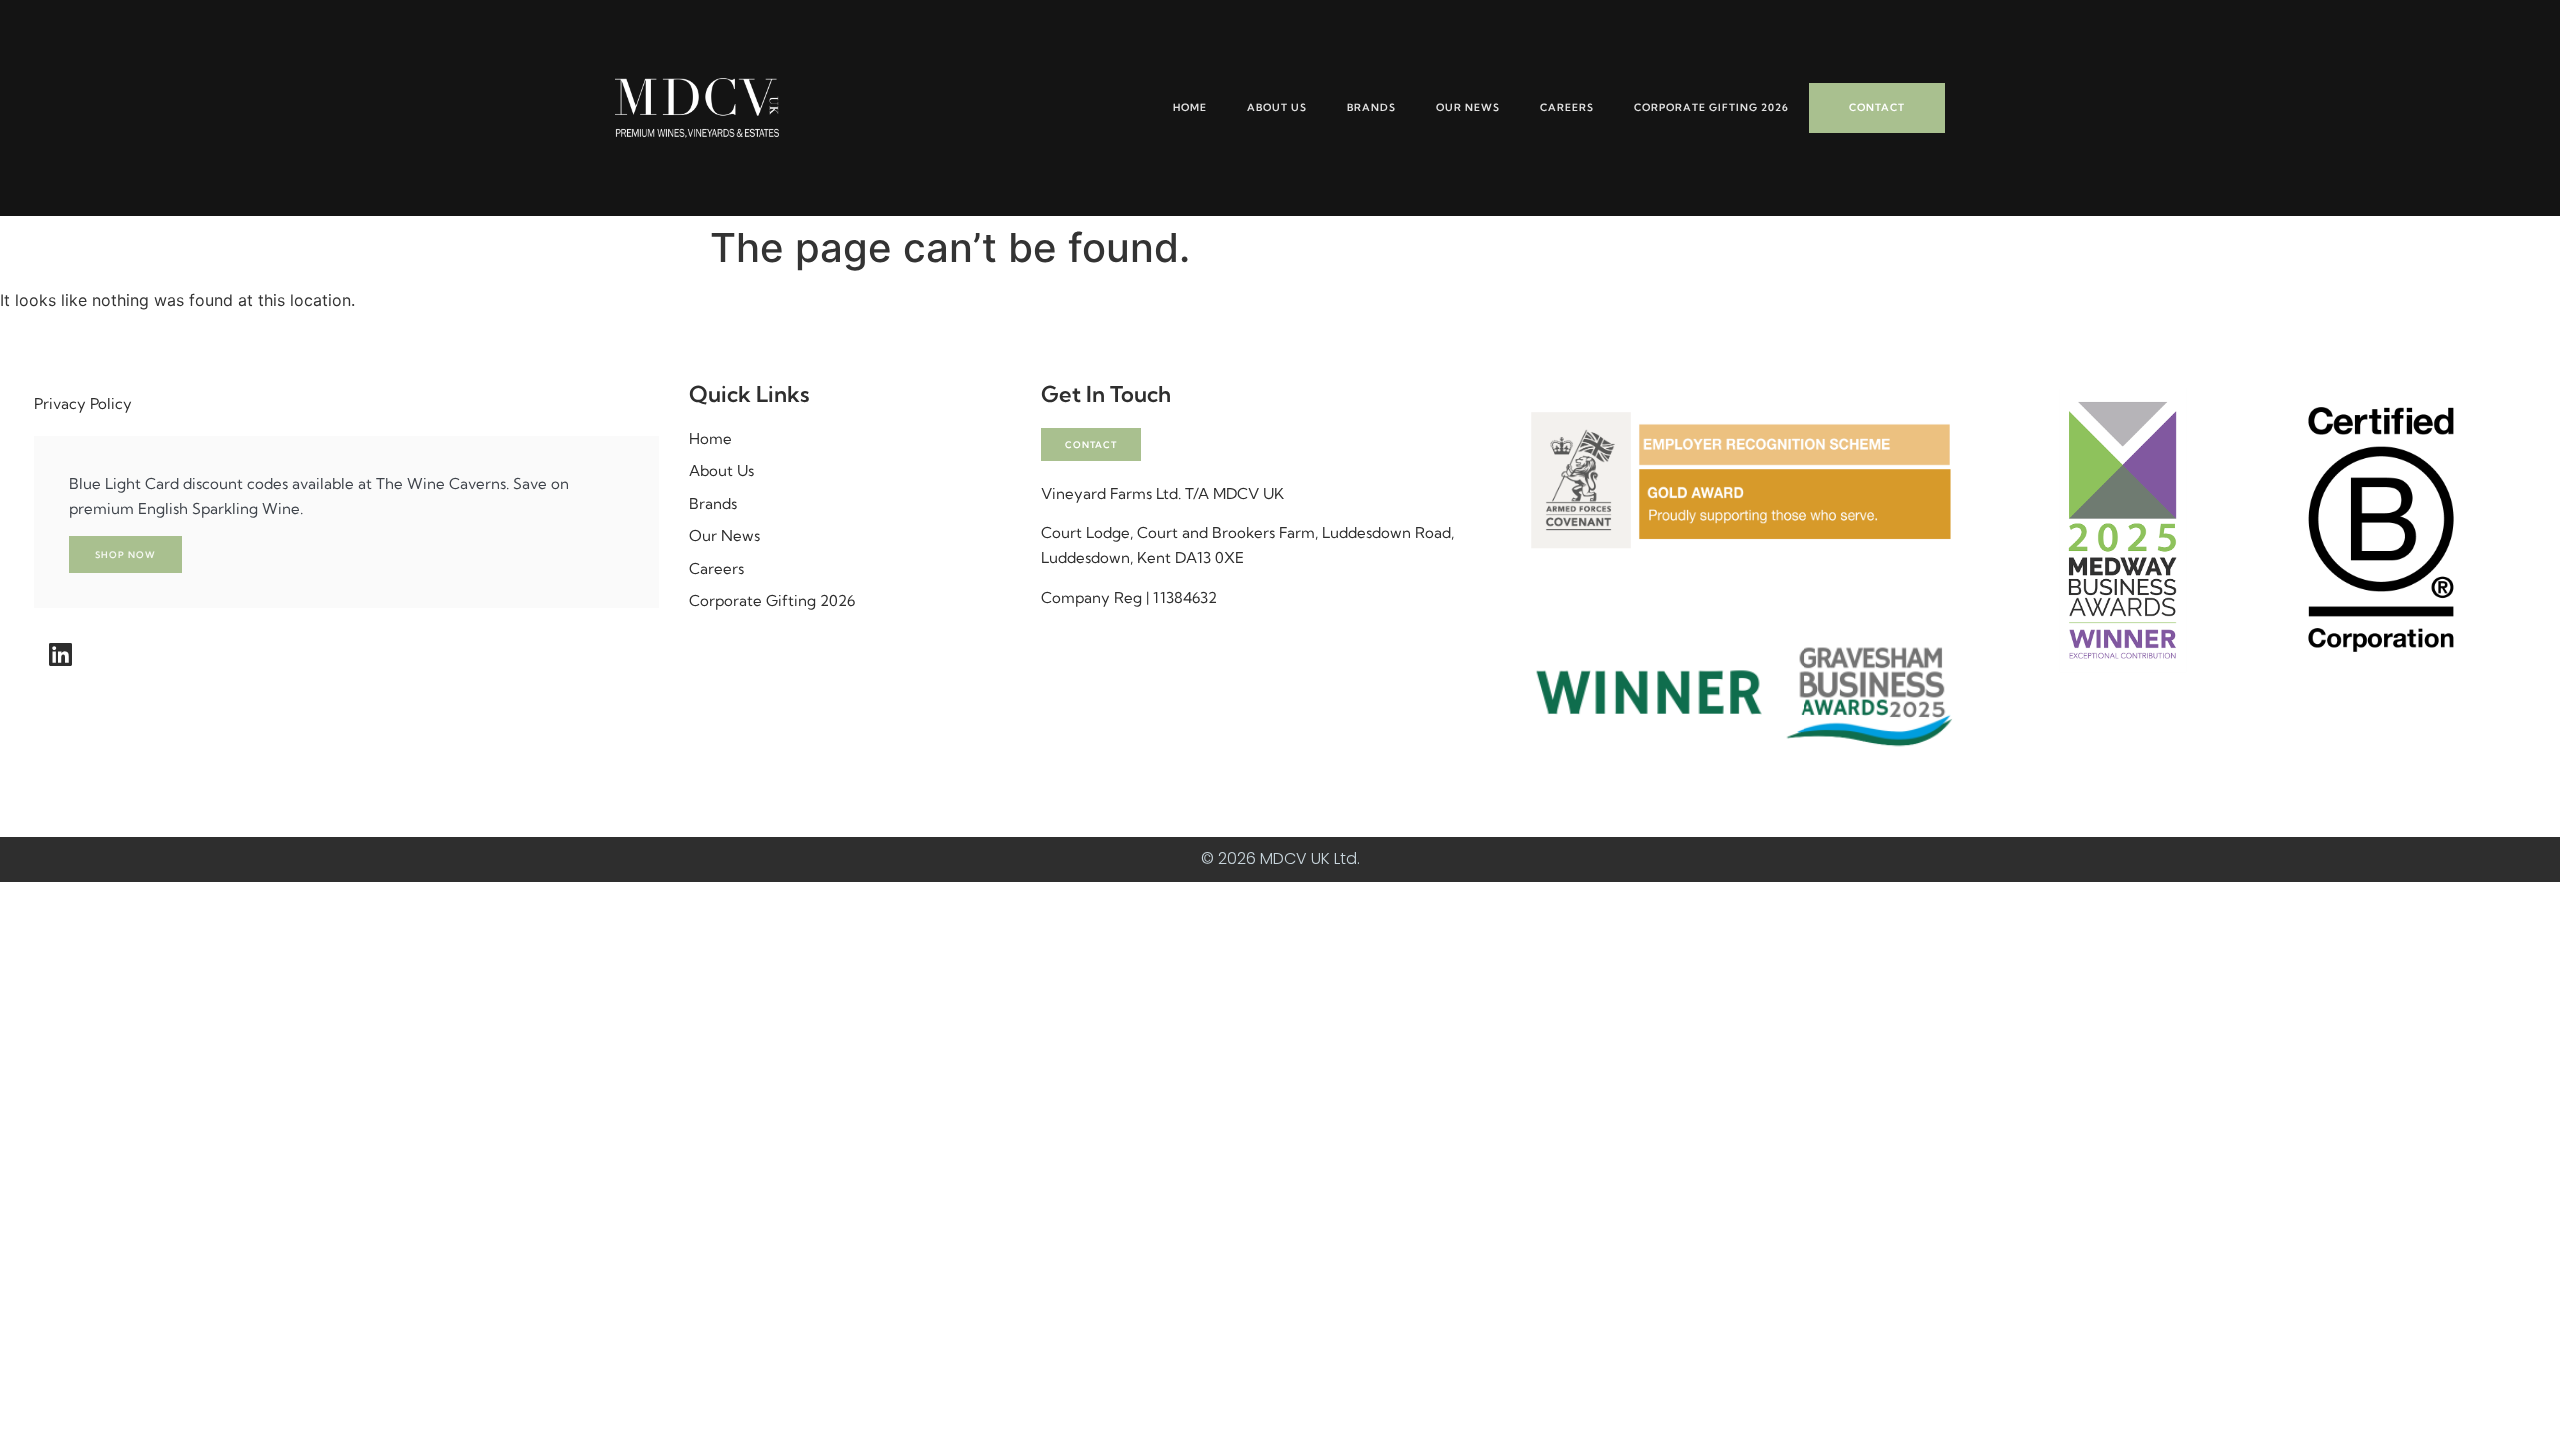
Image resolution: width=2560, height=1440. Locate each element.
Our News (1468, 107)
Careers (1567, 107)
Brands (1371, 107)
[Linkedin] (60, 654)
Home (1190, 107)
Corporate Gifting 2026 (1711, 107)
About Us (1277, 107)
